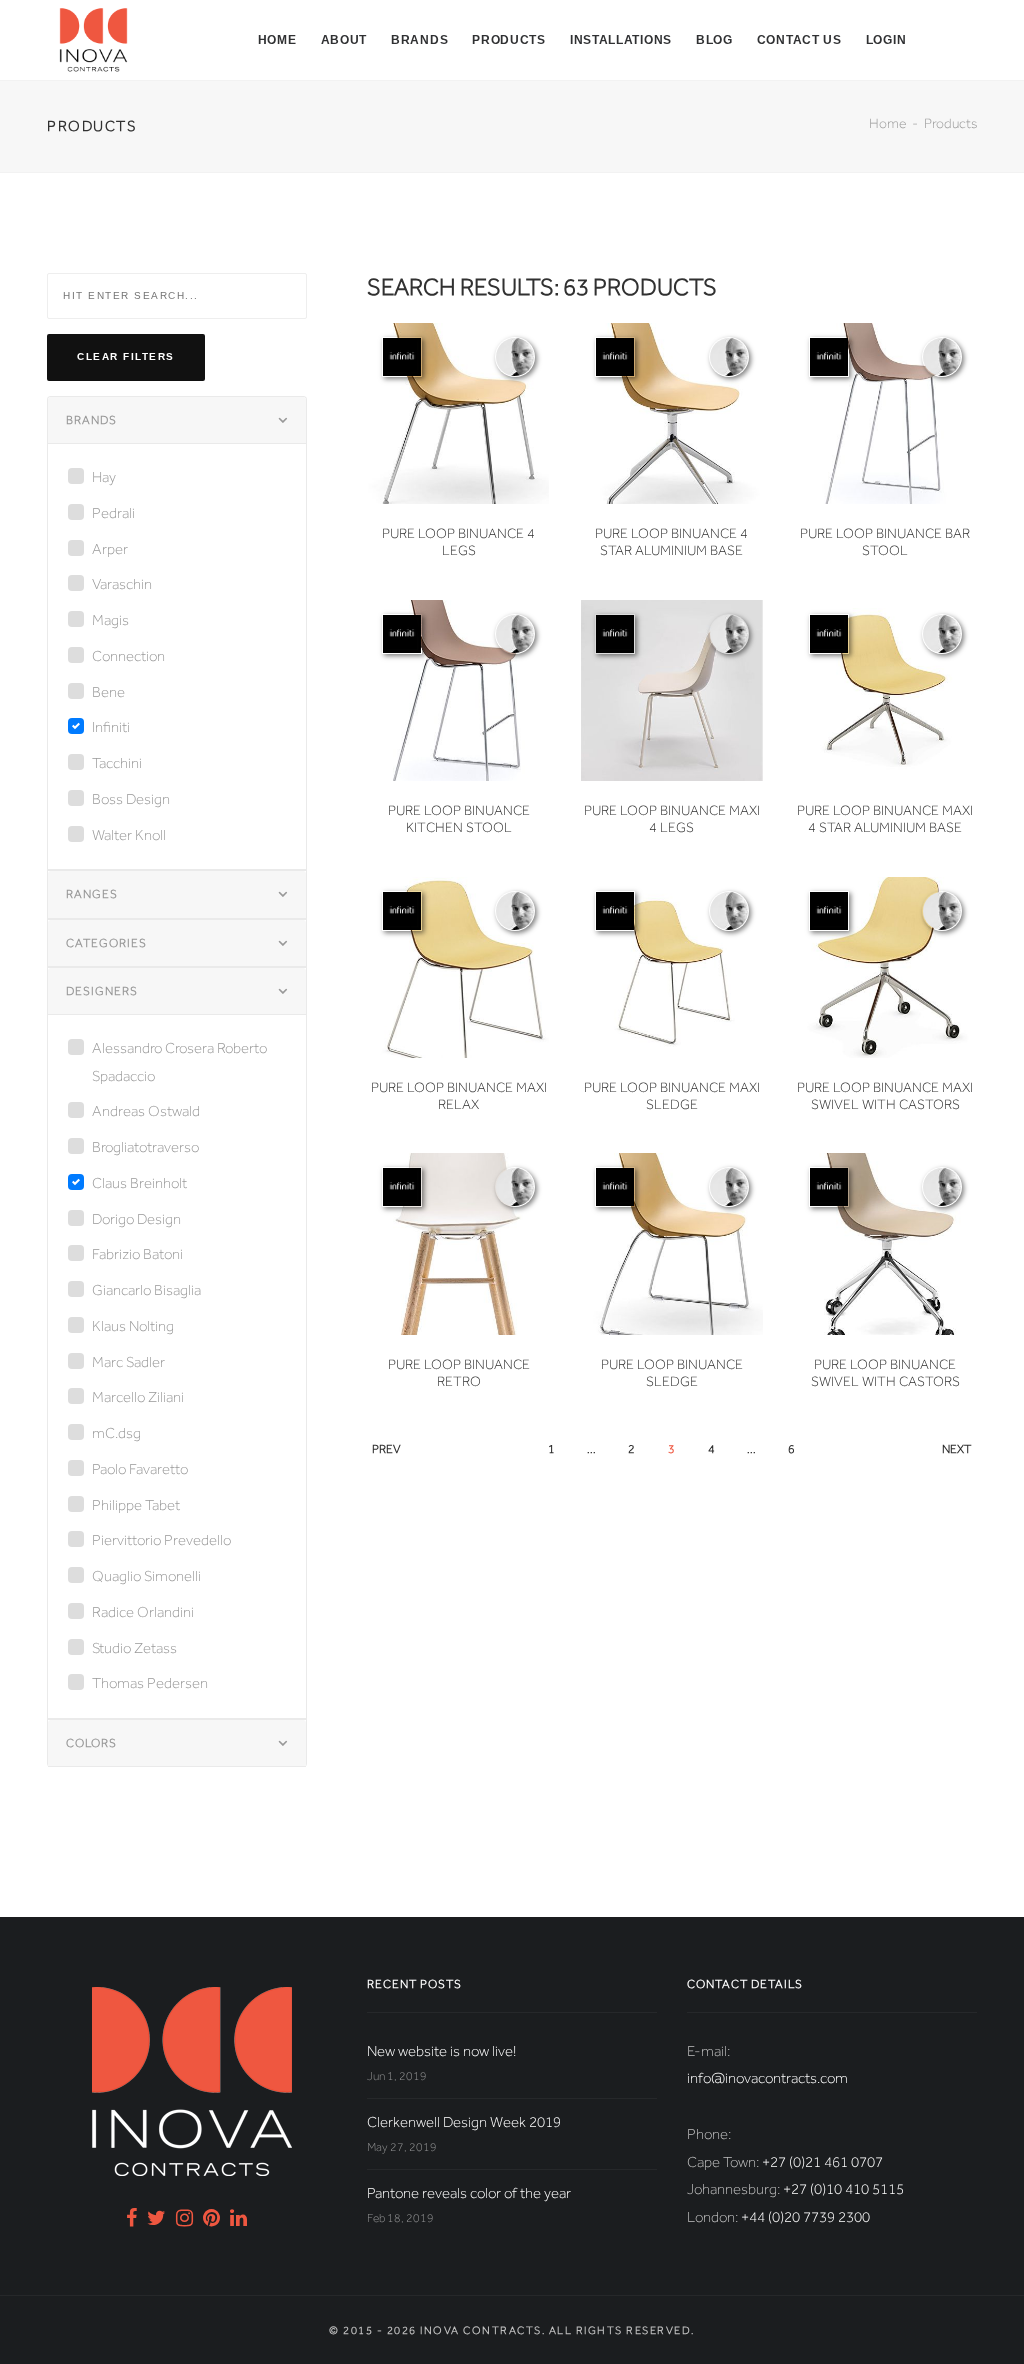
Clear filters (126, 356)
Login (886, 40)
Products (509, 40)
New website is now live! (441, 2051)
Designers (102, 991)
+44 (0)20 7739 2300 (805, 2217)
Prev (386, 1449)
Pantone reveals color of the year (469, 2193)
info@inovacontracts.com (767, 2078)
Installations (621, 40)
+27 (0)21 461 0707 (822, 2162)
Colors (91, 1743)
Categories (106, 943)
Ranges (92, 894)
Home (277, 40)
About (344, 40)
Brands (419, 40)
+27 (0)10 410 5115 (843, 2189)
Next (956, 1449)
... (591, 1449)
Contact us (799, 40)
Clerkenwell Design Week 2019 (464, 2122)
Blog (714, 40)
